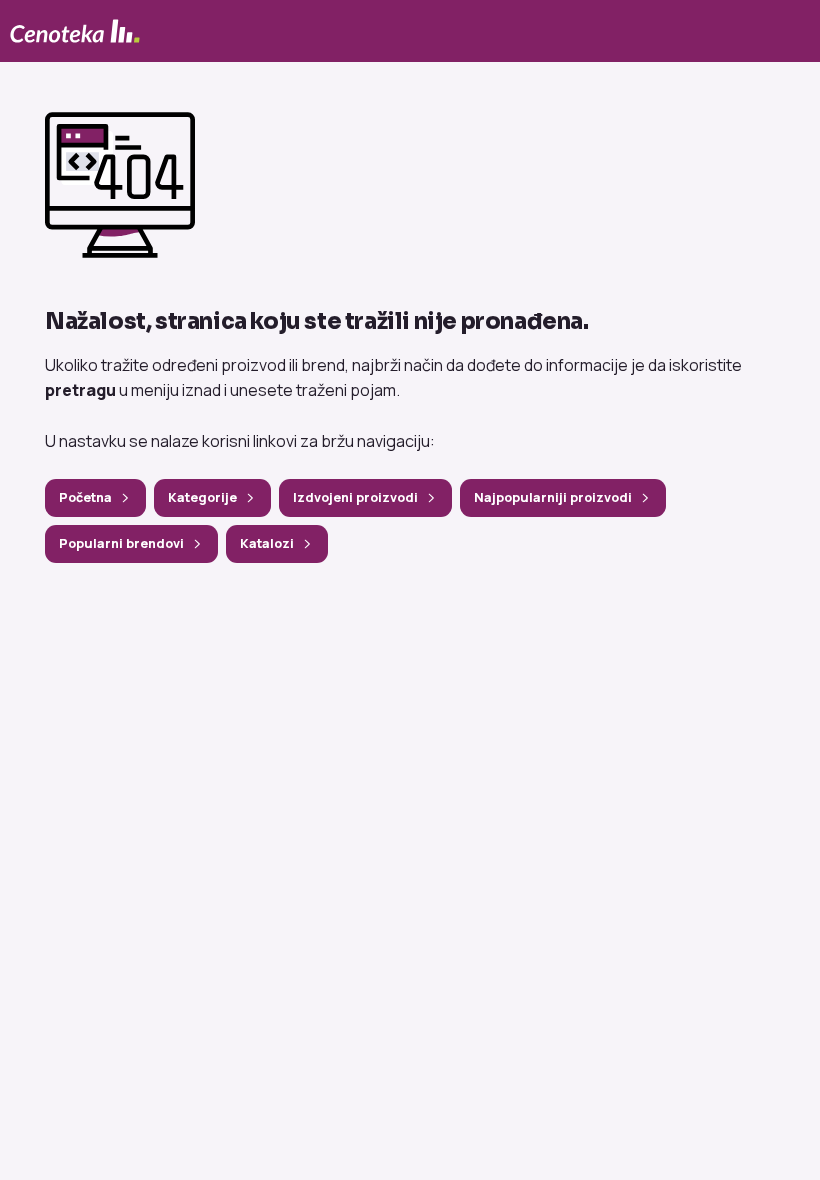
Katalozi (267, 543)
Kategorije (202, 497)
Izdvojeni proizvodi (355, 497)
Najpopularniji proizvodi (553, 497)
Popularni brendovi (121, 543)
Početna (85, 497)
